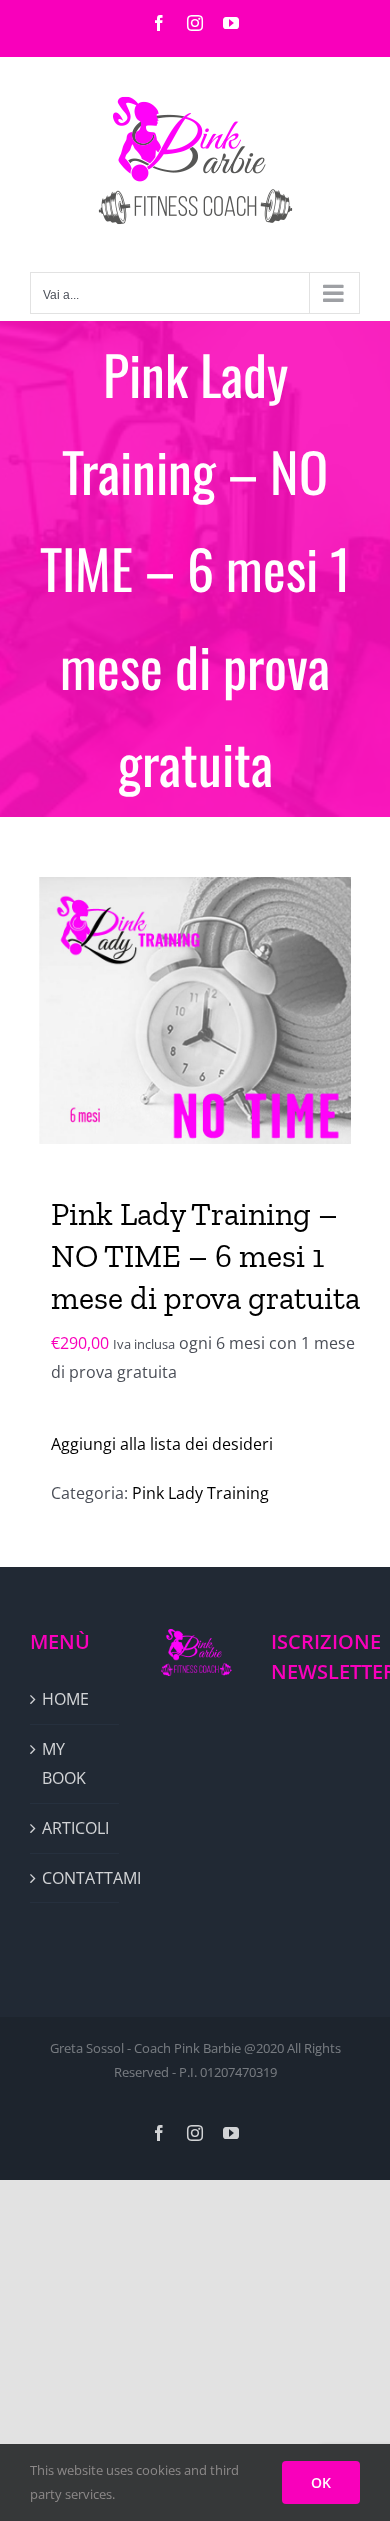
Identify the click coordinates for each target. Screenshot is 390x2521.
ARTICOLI (75, 1828)
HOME (65, 1699)
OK (321, 2482)
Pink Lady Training (200, 1493)
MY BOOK (64, 1763)
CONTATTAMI (75, 1878)
